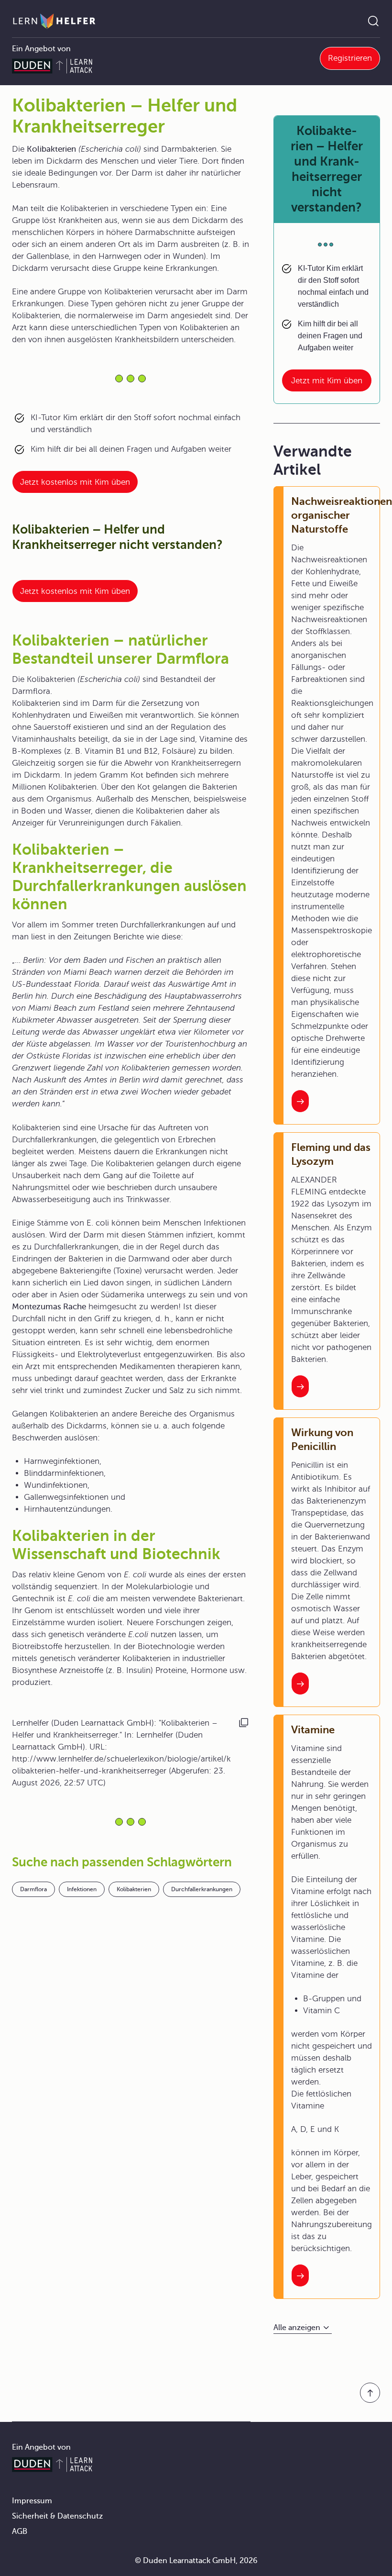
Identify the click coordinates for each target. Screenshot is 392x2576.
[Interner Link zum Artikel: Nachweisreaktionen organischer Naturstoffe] (300, 1101)
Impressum (32, 2501)
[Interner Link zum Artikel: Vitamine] (300, 2275)
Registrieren (350, 58)
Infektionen (82, 1889)
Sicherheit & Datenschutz (57, 2516)
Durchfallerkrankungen (202, 1889)
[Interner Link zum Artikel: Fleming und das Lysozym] (300, 1386)
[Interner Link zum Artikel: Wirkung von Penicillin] (300, 1684)
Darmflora (33, 1889)
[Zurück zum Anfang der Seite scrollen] (370, 2393)
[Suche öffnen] (373, 21)
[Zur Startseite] (54, 21)
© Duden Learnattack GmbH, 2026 (196, 2561)
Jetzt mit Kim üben (327, 381)
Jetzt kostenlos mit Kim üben (75, 482)
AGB (20, 2531)
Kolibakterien (134, 1889)
